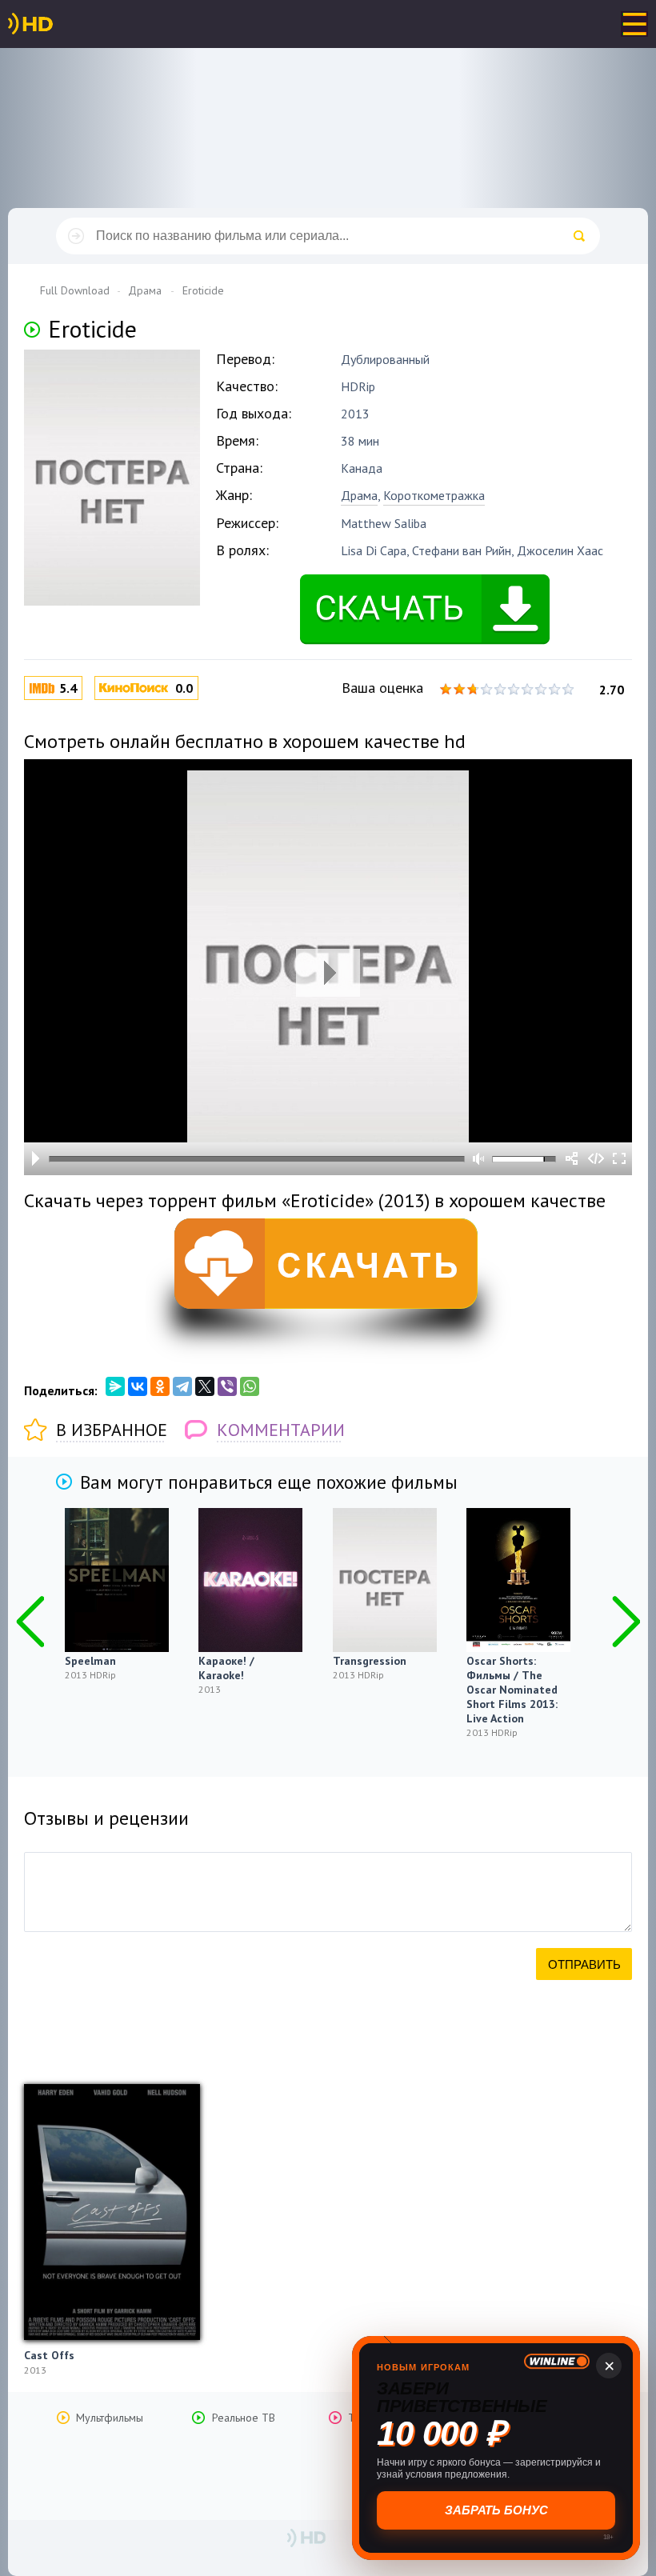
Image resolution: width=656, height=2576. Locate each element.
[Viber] (227, 1386)
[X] (205, 1386)
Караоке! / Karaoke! (226, 1668)
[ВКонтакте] (138, 1386)
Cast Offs (49, 2355)
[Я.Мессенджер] (115, 1386)
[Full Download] (57, 24)
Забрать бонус (496, 2510)
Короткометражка (434, 495)
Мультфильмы (110, 2418)
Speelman (90, 1661)
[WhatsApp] (250, 1386)
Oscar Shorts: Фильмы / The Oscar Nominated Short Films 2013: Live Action (512, 1690)
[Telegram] (182, 1386)
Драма (359, 495)
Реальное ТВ (244, 2418)
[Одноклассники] (160, 1386)
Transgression (370, 1661)
